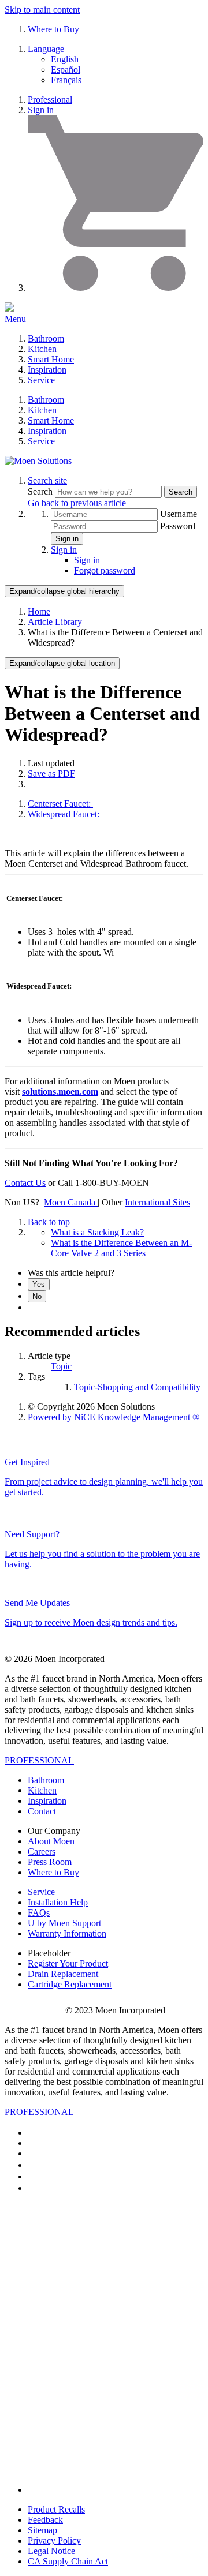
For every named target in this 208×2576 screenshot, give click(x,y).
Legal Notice (51, 2551)
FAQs (39, 1913)
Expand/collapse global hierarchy (64, 591)
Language (46, 49)
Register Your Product (68, 1963)
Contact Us (25, 1183)
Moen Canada (71, 1202)
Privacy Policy (54, 2541)
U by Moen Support (64, 1923)
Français (66, 80)
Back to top (49, 1222)
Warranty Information (67, 1933)
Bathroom (46, 338)
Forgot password (105, 570)
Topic (61, 1366)
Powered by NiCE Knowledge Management (114, 1417)
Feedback (45, 2520)
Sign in (41, 110)
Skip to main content (42, 10)
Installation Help (58, 1902)
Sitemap (42, 2530)
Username (179, 514)
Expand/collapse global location (62, 663)
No (37, 1296)
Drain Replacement (63, 1974)
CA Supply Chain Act (68, 2561)
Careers (42, 1851)
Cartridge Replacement (70, 1984)
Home (39, 611)
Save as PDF (51, 774)
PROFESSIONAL (39, 1760)
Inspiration (47, 370)
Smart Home (51, 359)
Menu (15, 319)
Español (66, 70)
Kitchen (42, 349)
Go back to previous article (77, 503)
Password (178, 526)
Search (41, 491)
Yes (39, 1284)
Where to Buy (53, 29)
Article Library (55, 622)
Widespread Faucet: (64, 814)
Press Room (50, 1862)
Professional (50, 100)
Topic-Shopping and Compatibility (137, 1387)
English (65, 59)
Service (41, 380)
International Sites (157, 1202)
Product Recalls (56, 2509)
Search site (47, 480)
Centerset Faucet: (60, 804)
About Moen (51, 1841)
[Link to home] (38, 461)
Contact (42, 1811)
